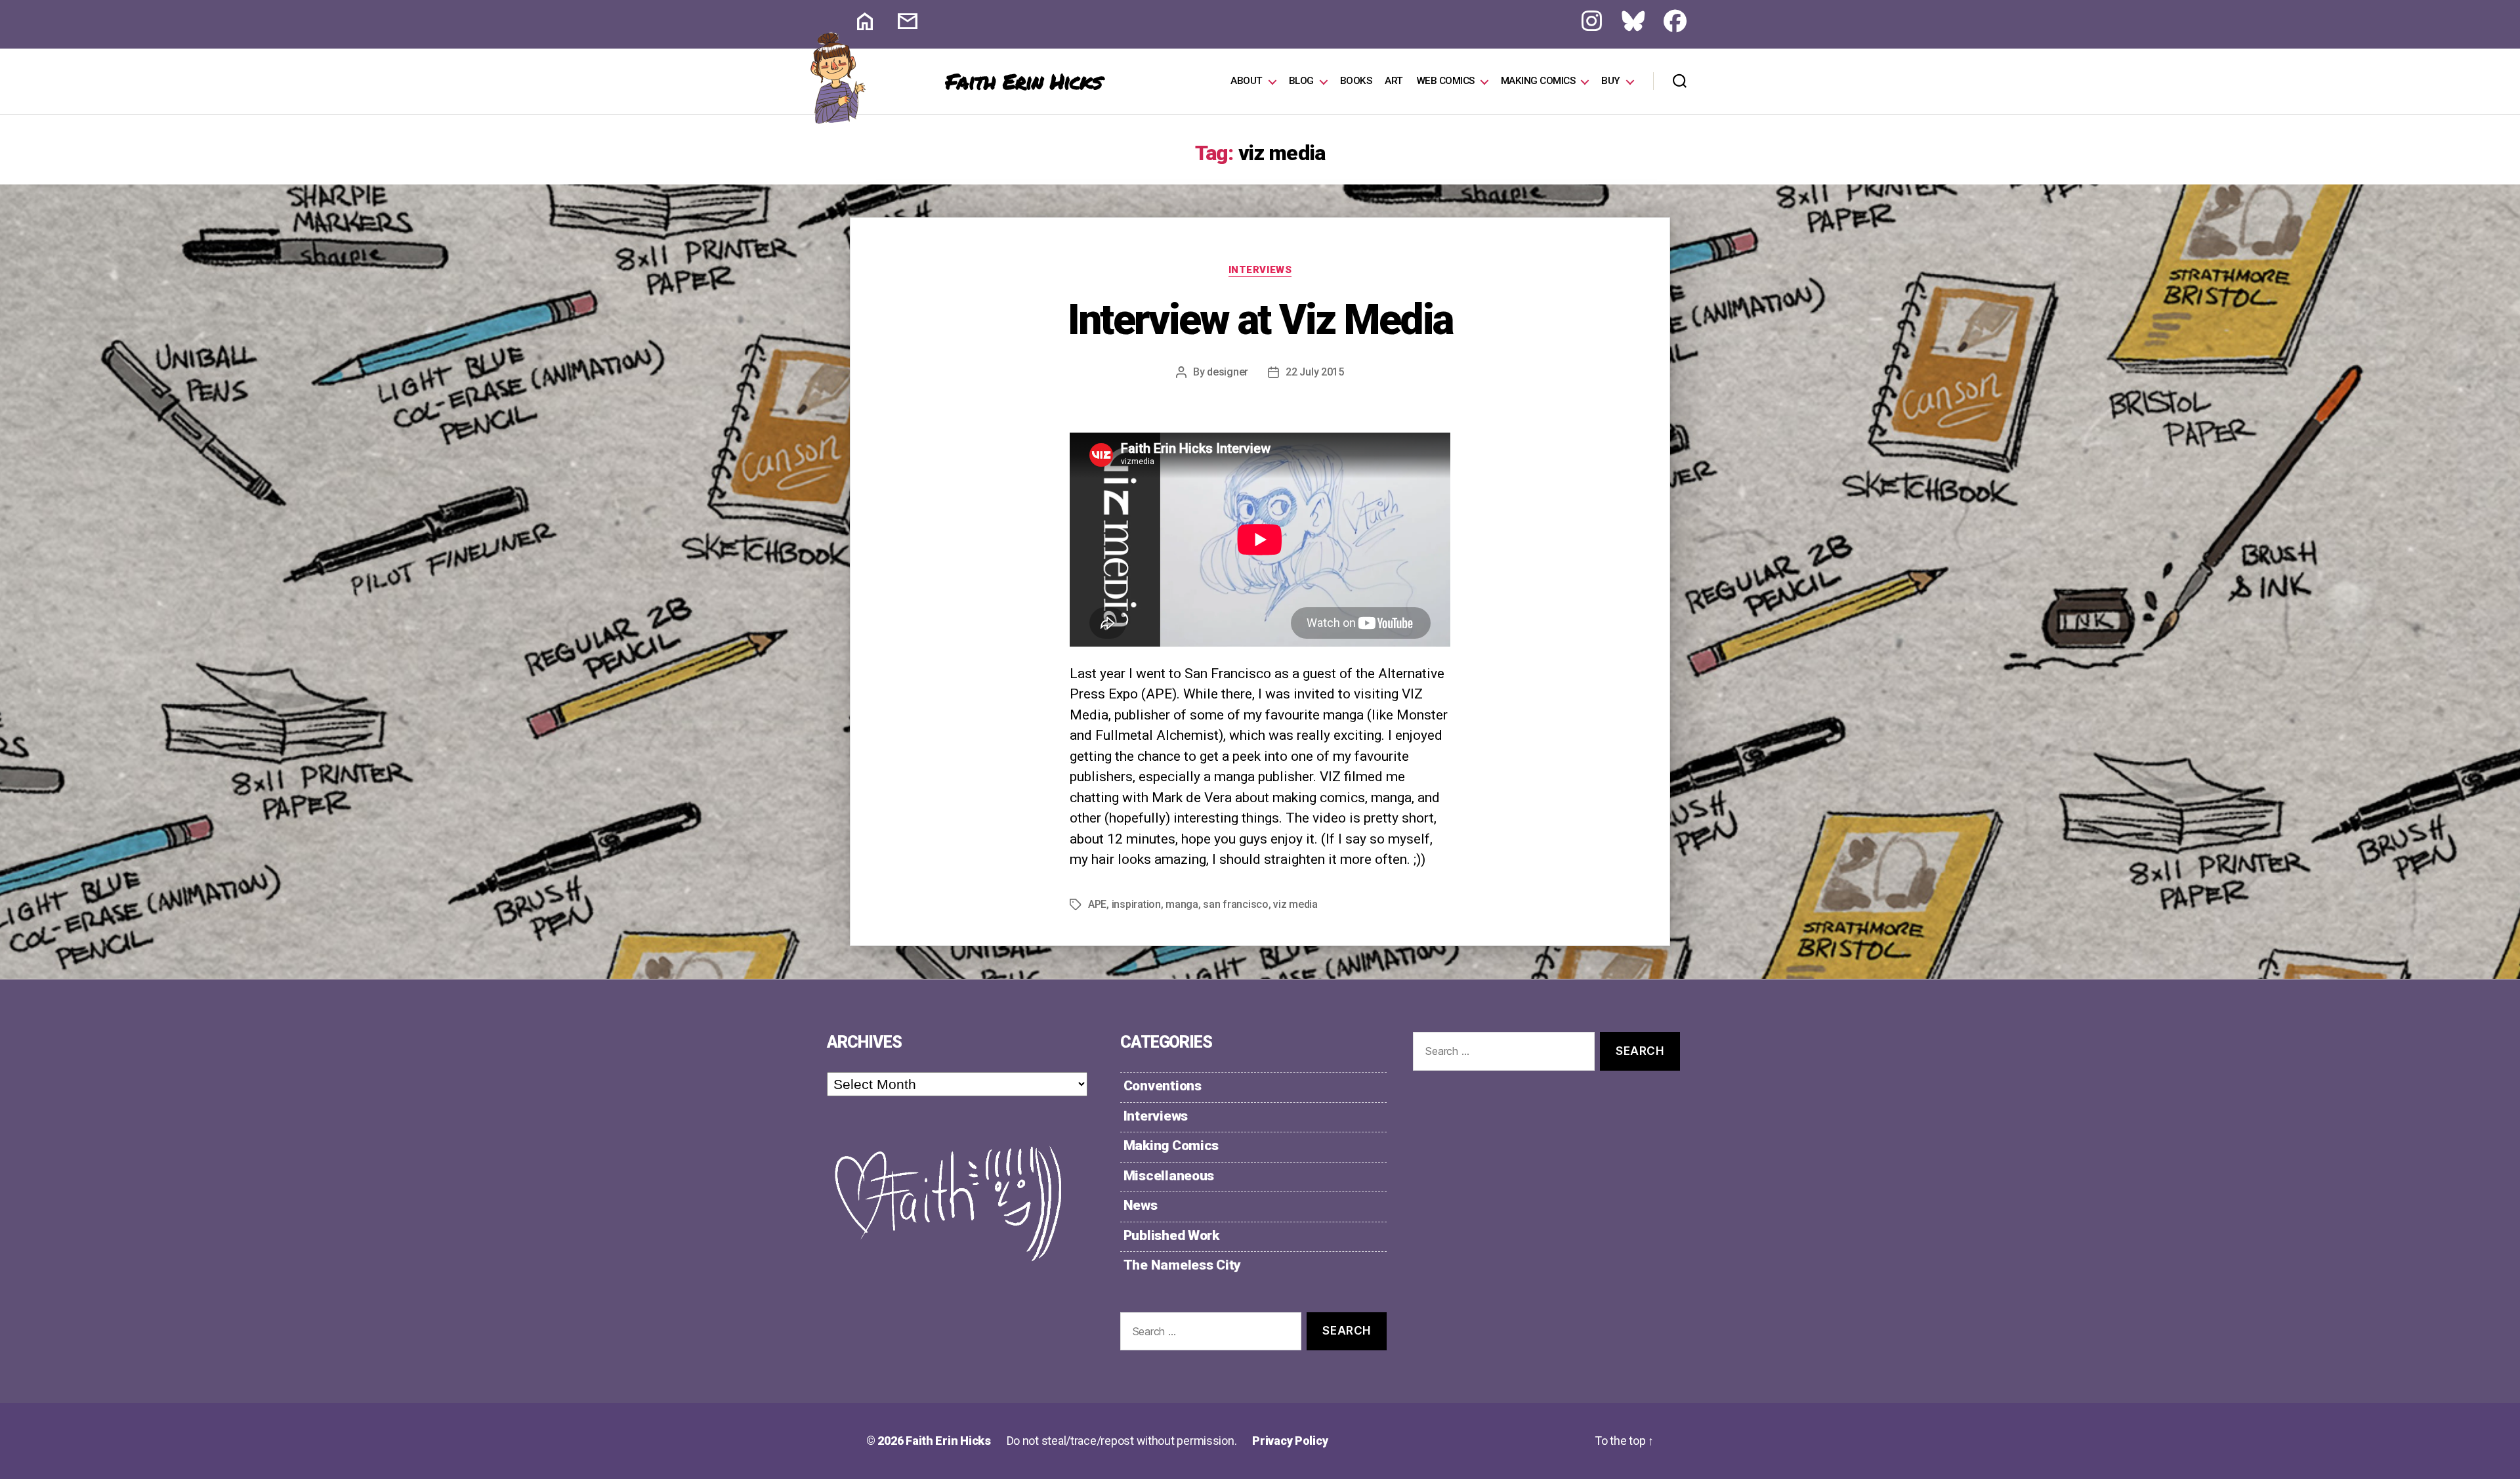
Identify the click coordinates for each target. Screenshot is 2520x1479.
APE (1097, 904)
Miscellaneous (1169, 1176)
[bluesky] (1623, 24)
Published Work (1171, 1235)
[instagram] (1582, 24)
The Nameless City (1182, 1265)
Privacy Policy (1290, 1441)
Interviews (1260, 270)
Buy (1611, 81)
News (1141, 1205)
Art (1394, 81)
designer (1228, 372)
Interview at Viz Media (1260, 320)
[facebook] (1665, 24)
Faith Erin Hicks (1024, 81)
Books (1356, 81)
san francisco (1236, 904)
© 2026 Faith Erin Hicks (929, 1441)
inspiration (1136, 904)
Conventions (1163, 1086)
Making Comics (1538, 81)
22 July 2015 (1315, 372)
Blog (1301, 81)
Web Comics (1445, 81)
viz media (1295, 904)
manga (1182, 904)
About (1247, 81)
